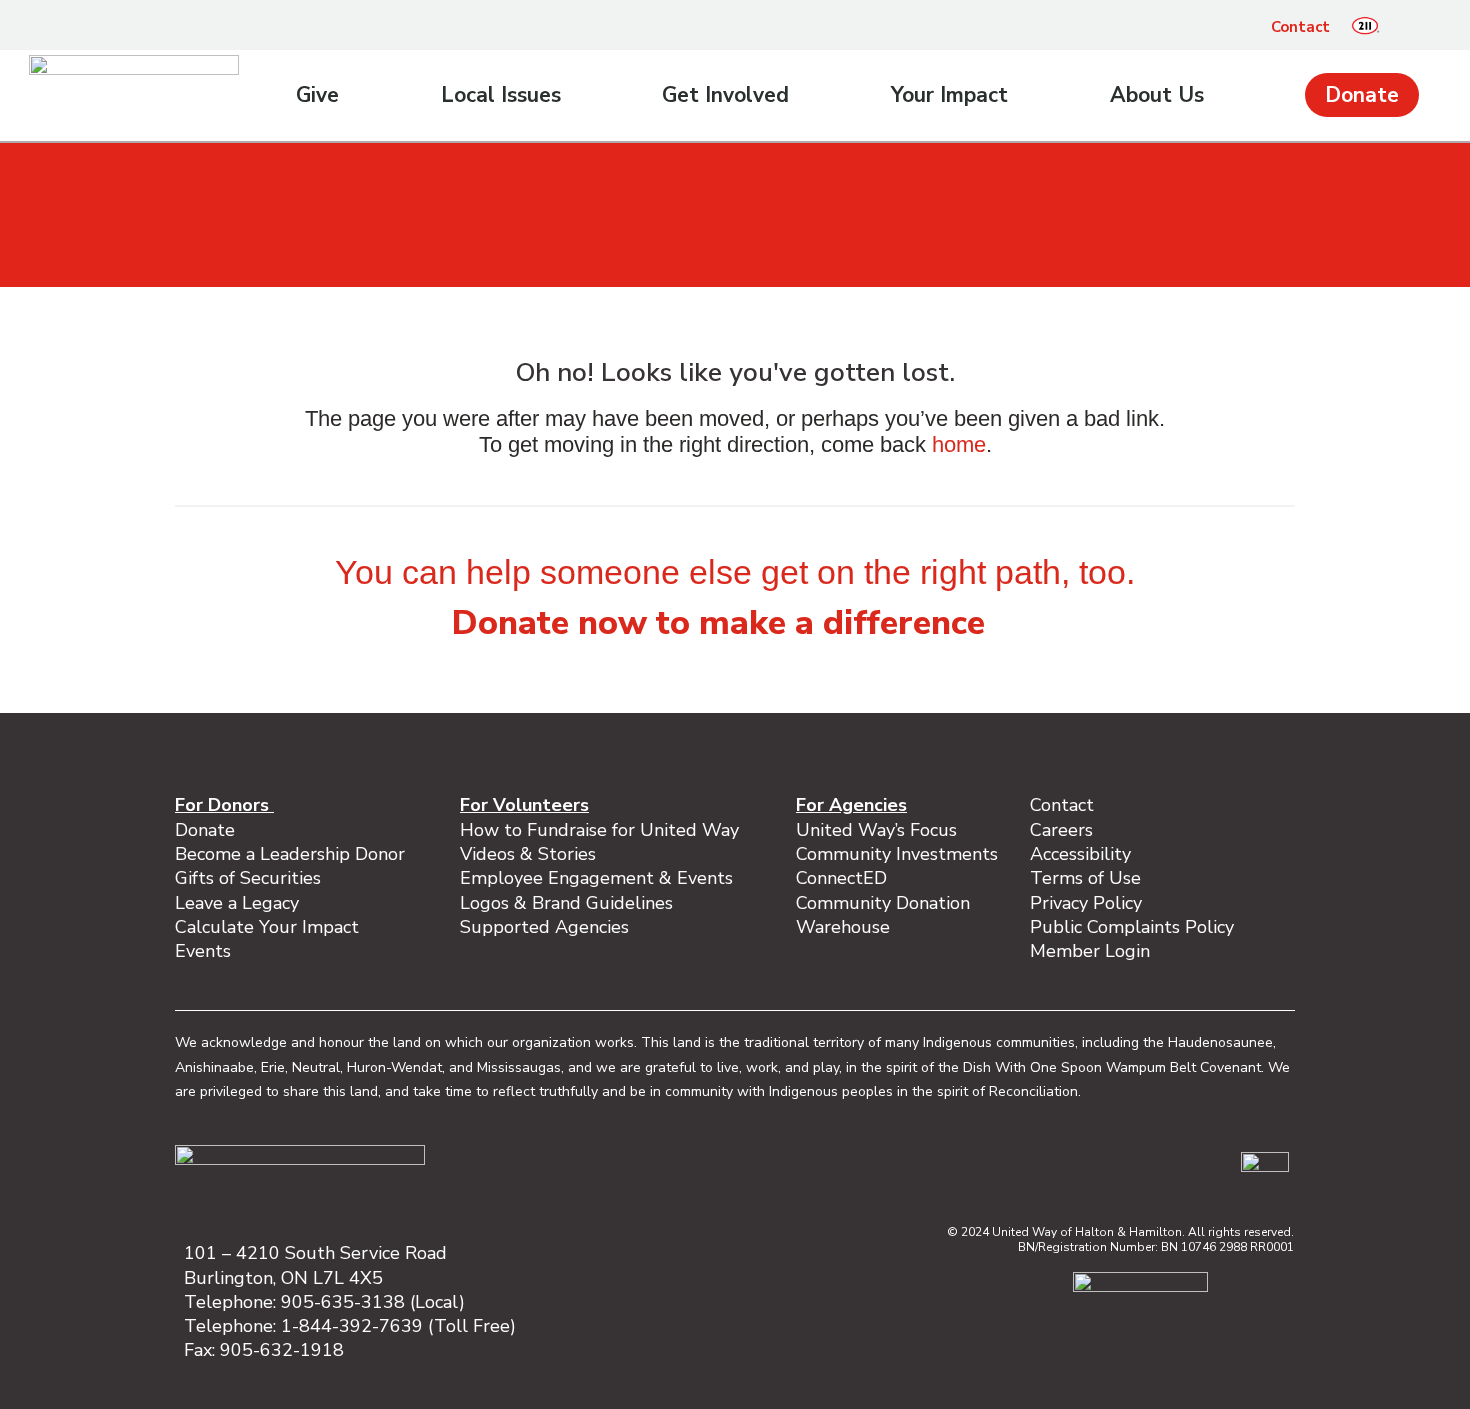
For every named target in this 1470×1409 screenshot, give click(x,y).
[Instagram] (1089, 1166)
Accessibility (1080, 854)
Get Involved (725, 95)
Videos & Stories (528, 854)
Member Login (1090, 951)
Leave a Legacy (237, 903)
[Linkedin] (1131, 1166)
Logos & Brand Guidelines (566, 903)
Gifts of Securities (248, 878)
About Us (1157, 95)
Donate (1362, 95)
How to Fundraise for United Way (599, 830)
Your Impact (949, 95)
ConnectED (841, 878)
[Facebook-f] (1047, 1166)
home (959, 444)
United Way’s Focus (876, 830)
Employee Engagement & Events (596, 878)
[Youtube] (1215, 1166)
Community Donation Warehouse (883, 915)
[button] (1410, 27)
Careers (1061, 830)
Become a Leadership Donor (290, 854)
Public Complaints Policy (1132, 927)
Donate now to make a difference (718, 623)
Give (317, 95)
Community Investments (897, 854)
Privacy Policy (1086, 903)
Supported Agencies (547, 927)
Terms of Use (1085, 878)
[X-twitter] (1173, 1166)
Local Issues (501, 95)
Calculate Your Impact (267, 927)
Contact (1300, 27)
